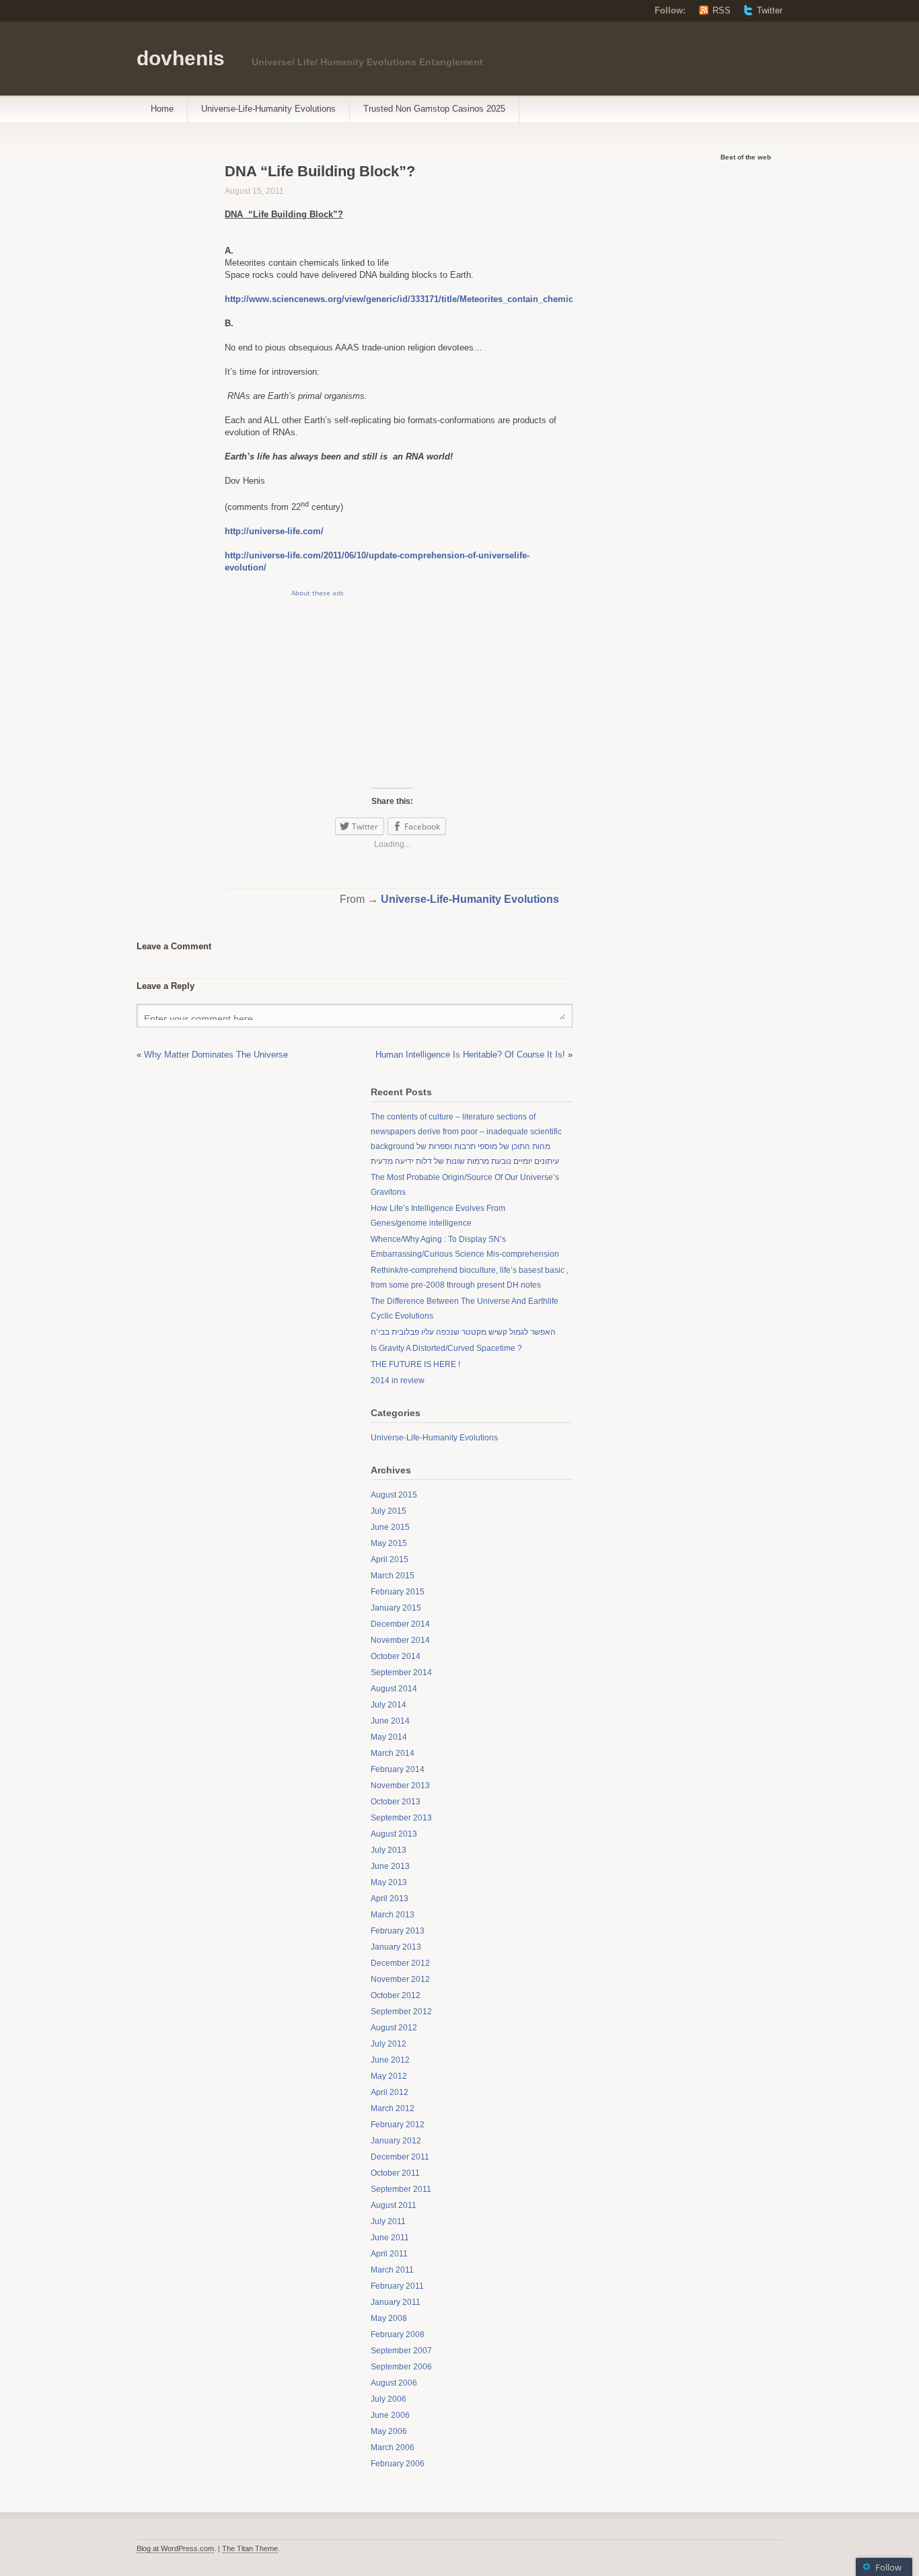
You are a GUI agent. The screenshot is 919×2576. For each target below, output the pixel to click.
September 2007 (401, 2351)
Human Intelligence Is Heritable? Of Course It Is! (470, 1055)
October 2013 (396, 1802)
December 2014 (400, 1624)
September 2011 (401, 2189)
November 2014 (400, 1640)
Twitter (770, 10)
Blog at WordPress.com (175, 2548)
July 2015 (389, 1511)
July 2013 (389, 1850)
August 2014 (394, 1689)
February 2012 (398, 2125)
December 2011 (400, 2157)
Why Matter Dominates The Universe (216, 1055)
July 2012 (389, 2044)
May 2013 (389, 1882)
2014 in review (398, 1381)
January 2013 (396, 1947)
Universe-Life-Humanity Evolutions (268, 109)
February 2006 (398, 2464)
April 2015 (390, 1559)
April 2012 (390, 2092)
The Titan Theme (250, 2548)
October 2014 (396, 1656)
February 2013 (398, 1931)
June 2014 (390, 1721)
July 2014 (389, 1705)
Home (162, 109)
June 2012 (390, 2060)
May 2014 (389, 1737)
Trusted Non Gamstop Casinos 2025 (434, 109)
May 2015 (389, 1543)
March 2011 (392, 2270)
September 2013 (401, 1818)
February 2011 (397, 2286)
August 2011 (394, 2205)
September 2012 (401, 2012)
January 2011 (396, 2302)
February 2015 (398, 1592)
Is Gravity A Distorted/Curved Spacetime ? (446, 1348)
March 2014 (393, 1753)
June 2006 (390, 2415)
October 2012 (396, 1995)
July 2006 (389, 2399)
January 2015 (396, 1608)
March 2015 (393, 1576)
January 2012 (396, 2141)
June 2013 (390, 1866)
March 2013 (393, 1915)
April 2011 (389, 2254)
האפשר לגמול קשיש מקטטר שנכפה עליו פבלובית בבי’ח (463, 1332)
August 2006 (394, 2383)
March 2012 (393, 2108)
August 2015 (394, 1495)
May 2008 (389, 2318)
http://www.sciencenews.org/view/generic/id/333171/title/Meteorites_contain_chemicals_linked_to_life (435, 299)
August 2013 (394, 1834)
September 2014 (401, 1672)
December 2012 (400, 1963)
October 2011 (395, 2173)
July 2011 (388, 2221)
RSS (722, 10)
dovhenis (181, 58)
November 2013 (400, 1786)
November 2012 (400, 1979)
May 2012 (389, 2076)
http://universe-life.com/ (274, 531)
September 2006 (401, 2367)
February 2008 (398, 2334)
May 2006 (389, 2431)
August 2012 (394, 2028)
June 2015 (390, 1527)
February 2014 (398, 1769)
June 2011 (390, 2238)
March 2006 (393, 2448)
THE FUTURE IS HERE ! (415, 1364)
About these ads (318, 593)
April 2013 (390, 1899)
